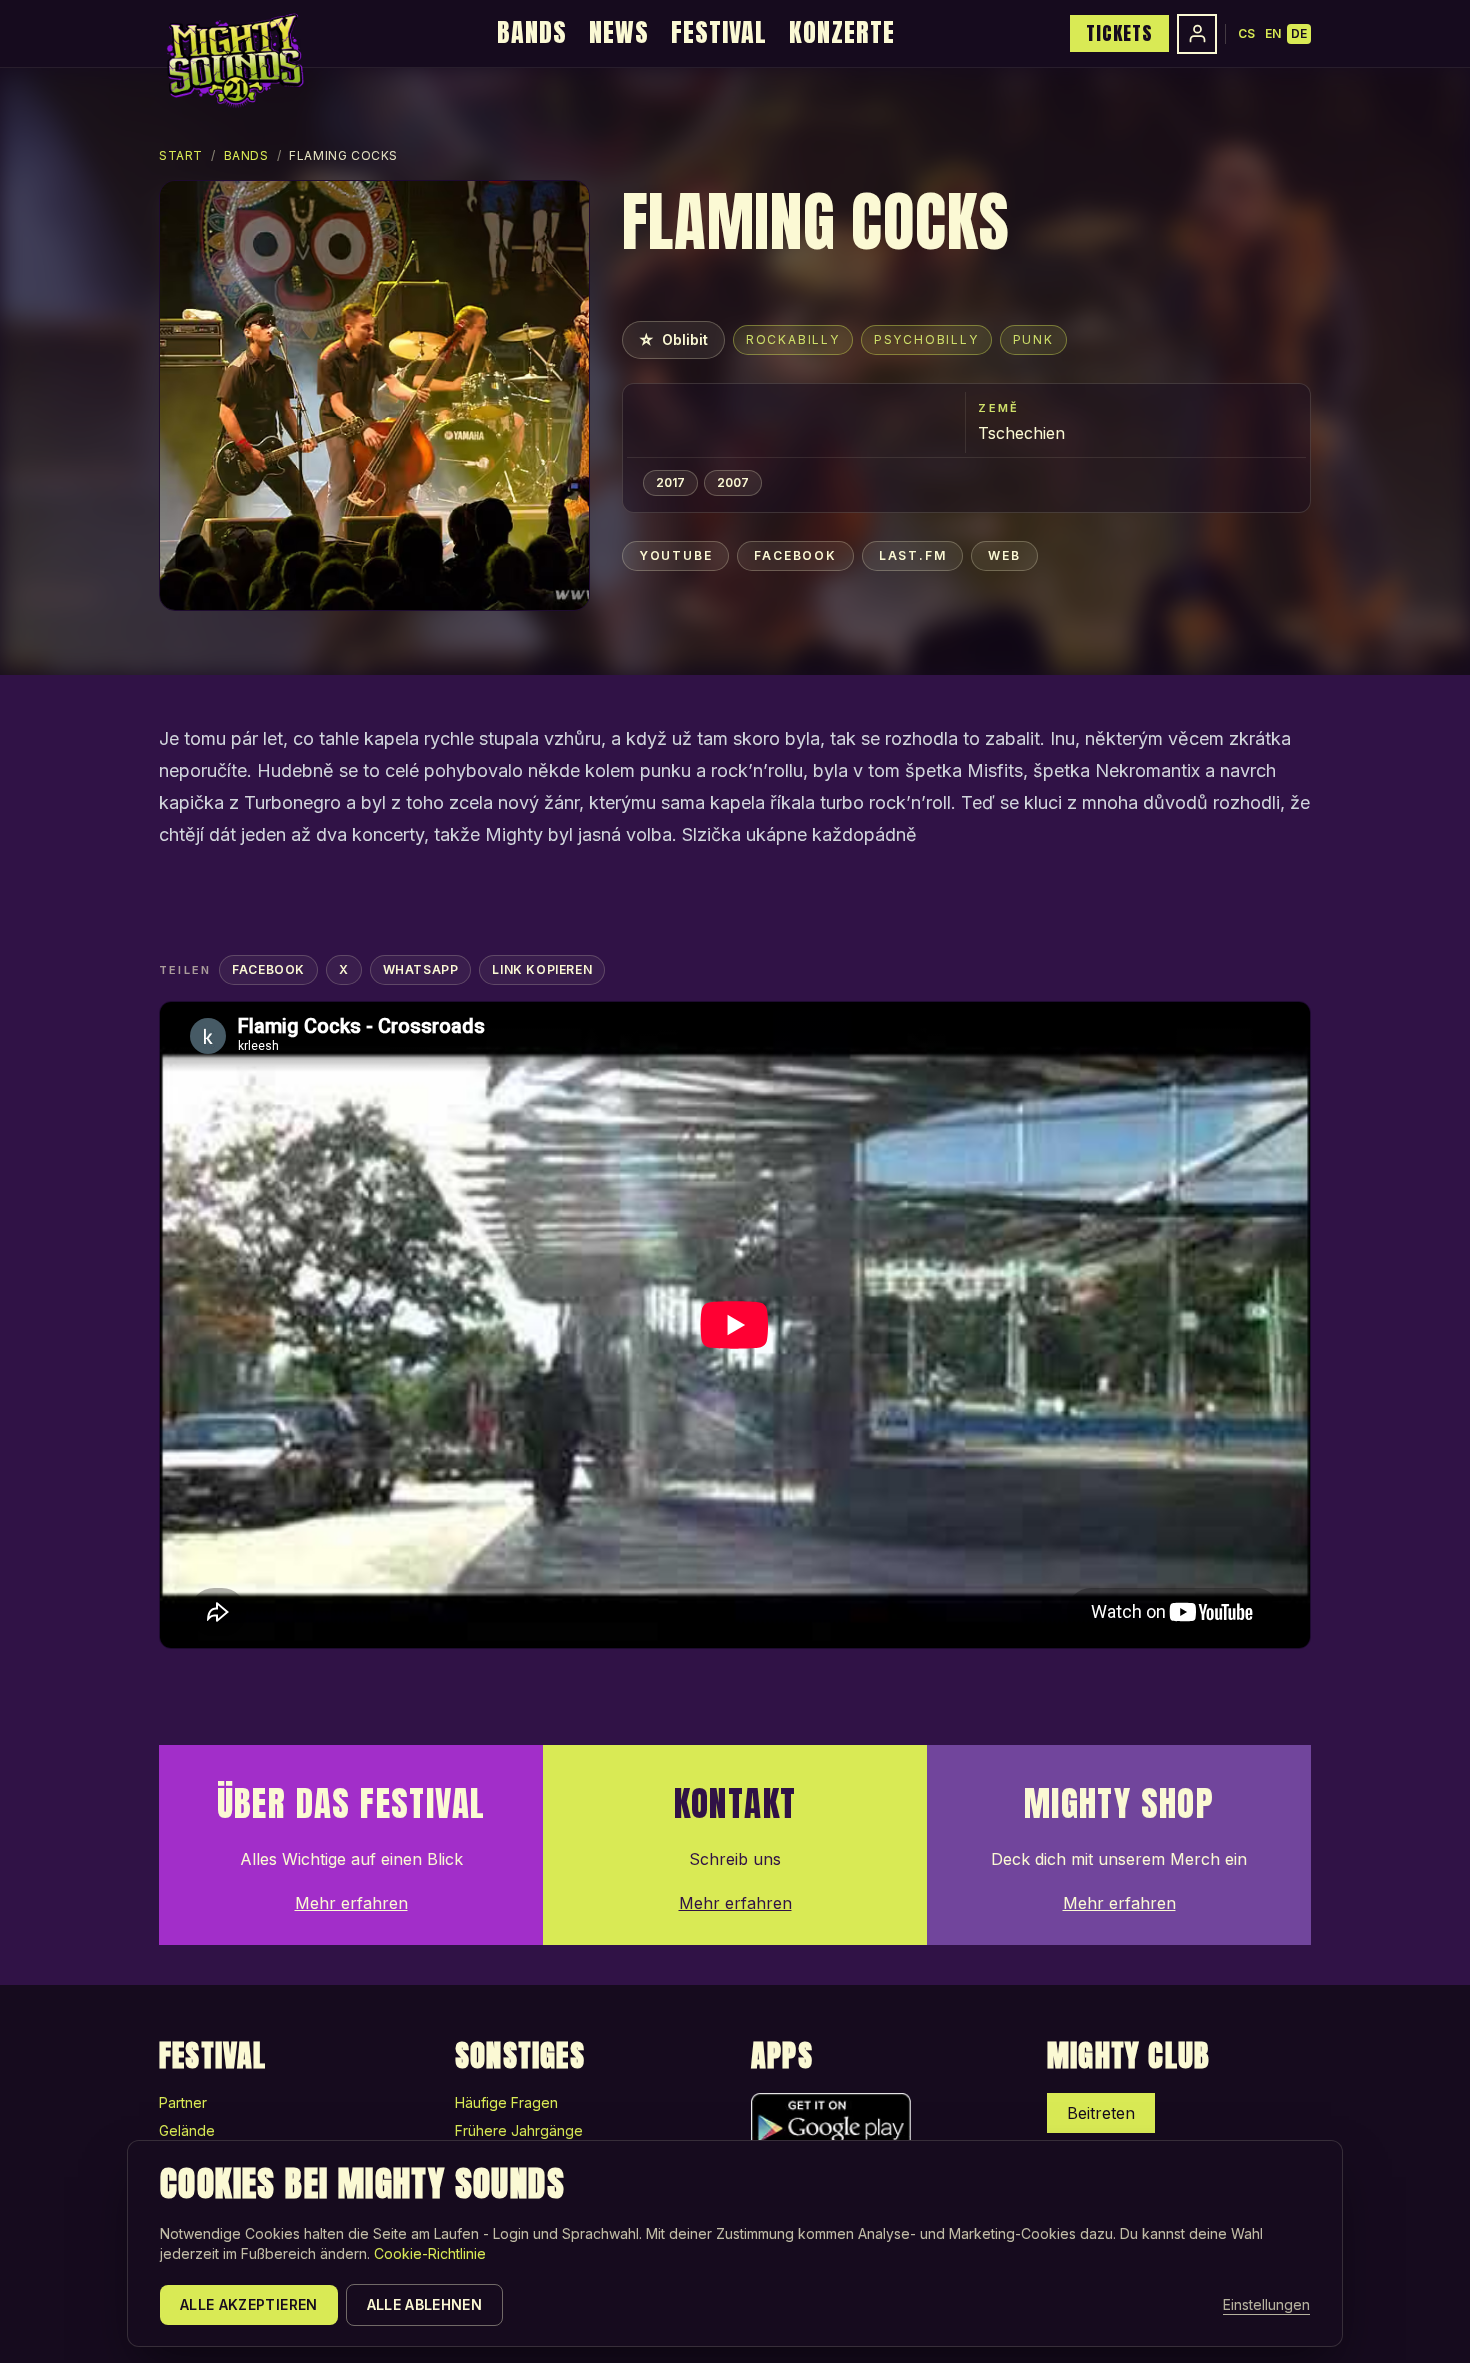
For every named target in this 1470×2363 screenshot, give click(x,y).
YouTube (676, 555)
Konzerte (842, 32)
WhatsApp (421, 969)
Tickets (1119, 33)
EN (1273, 33)
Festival (719, 32)
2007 (733, 482)
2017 (670, 482)
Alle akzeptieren (249, 2304)
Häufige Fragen (506, 2102)
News (619, 32)
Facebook (795, 555)
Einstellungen (1266, 2304)
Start (181, 155)
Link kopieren (542, 969)
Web (1004, 555)
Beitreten (1101, 2113)
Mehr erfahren (351, 1903)
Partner (183, 2102)
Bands (532, 32)
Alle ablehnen (425, 2304)
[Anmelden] (1197, 34)
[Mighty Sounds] (233, 60)
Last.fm (913, 555)
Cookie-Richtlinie (430, 2253)
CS (1246, 33)
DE (1299, 33)
